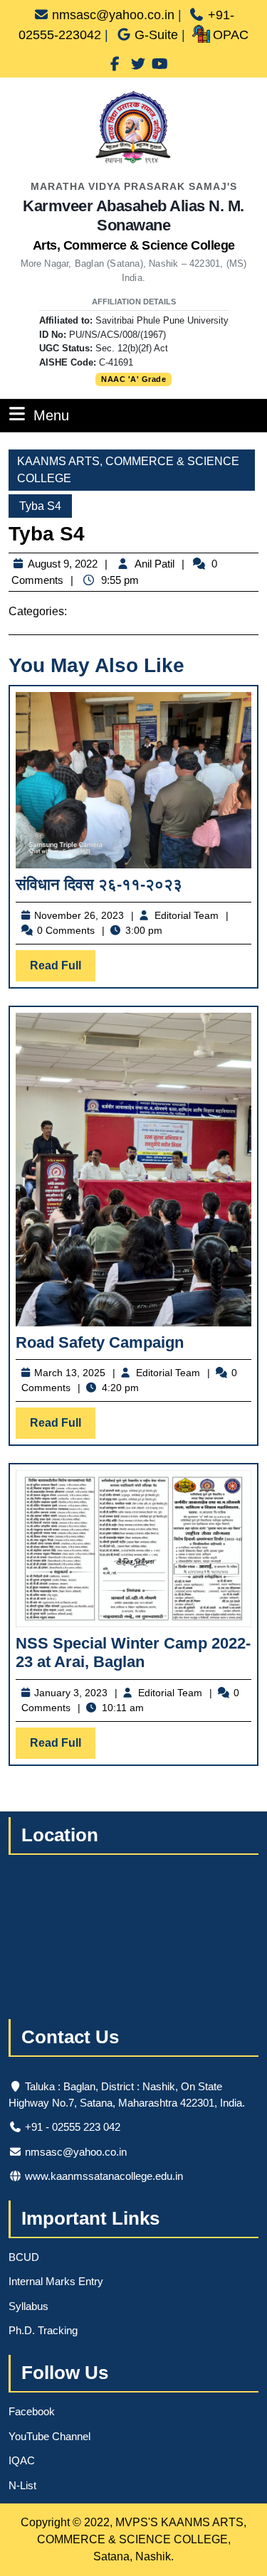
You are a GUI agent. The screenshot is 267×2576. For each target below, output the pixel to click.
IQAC (22, 2460)
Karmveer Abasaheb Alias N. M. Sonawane (133, 225)
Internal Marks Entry (56, 2281)
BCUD (24, 2257)
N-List (22, 2485)
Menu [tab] (51, 415)
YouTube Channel (49, 2436)
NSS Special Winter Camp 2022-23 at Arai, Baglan (133, 1652)
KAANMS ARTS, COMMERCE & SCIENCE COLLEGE (128, 470)
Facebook (32, 2411)
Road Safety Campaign (100, 1342)
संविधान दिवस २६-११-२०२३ (99, 884)
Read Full (63, 970)
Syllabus (28, 2306)
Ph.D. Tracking (43, 2330)
